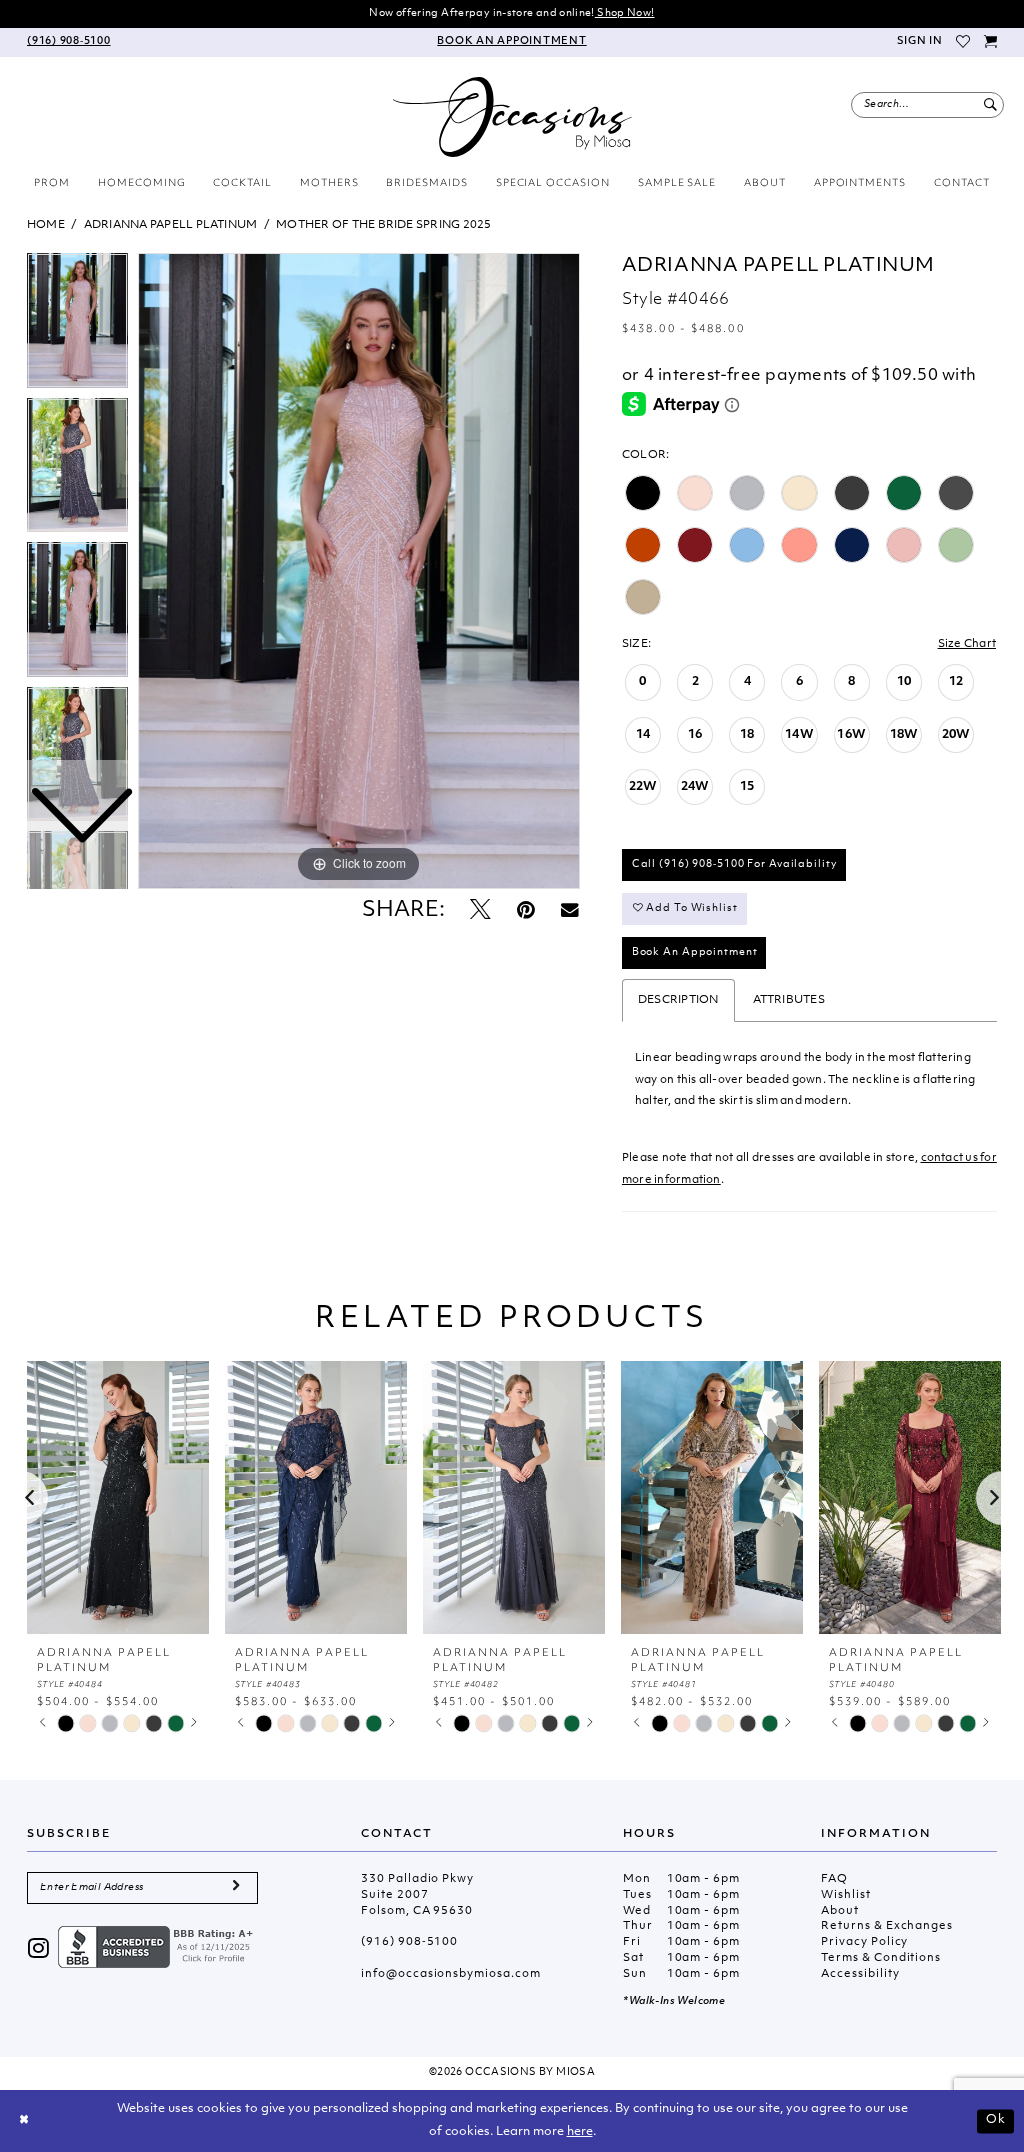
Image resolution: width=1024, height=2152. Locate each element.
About (840, 1911)
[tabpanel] (359, 571)
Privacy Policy (864, 1942)
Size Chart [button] (967, 644)
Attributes (789, 1000)
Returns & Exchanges (887, 1926)
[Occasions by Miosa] (512, 117)
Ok (996, 2120)
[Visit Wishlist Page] (964, 42)
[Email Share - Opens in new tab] (570, 911)
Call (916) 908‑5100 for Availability (735, 864)
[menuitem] (69, 42)
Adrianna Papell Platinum (171, 225)
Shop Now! (625, 13)
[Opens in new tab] (158, 1947)
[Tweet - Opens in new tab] (480, 911)
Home (46, 225)
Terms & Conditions (881, 1958)
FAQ (834, 1879)
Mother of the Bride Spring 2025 (383, 225)
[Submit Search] (990, 105)
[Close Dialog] (24, 2121)
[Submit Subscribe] (236, 1888)
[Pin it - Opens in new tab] (526, 911)
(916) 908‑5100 (409, 1942)
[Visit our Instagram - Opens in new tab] (39, 1950)
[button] (919, 42)
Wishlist (845, 1895)
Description (678, 1000)
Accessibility (860, 1974)
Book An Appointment (695, 952)
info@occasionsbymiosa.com (450, 1974)
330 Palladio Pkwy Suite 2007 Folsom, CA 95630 (417, 1895)
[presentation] (118, 1498)
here (580, 2132)
